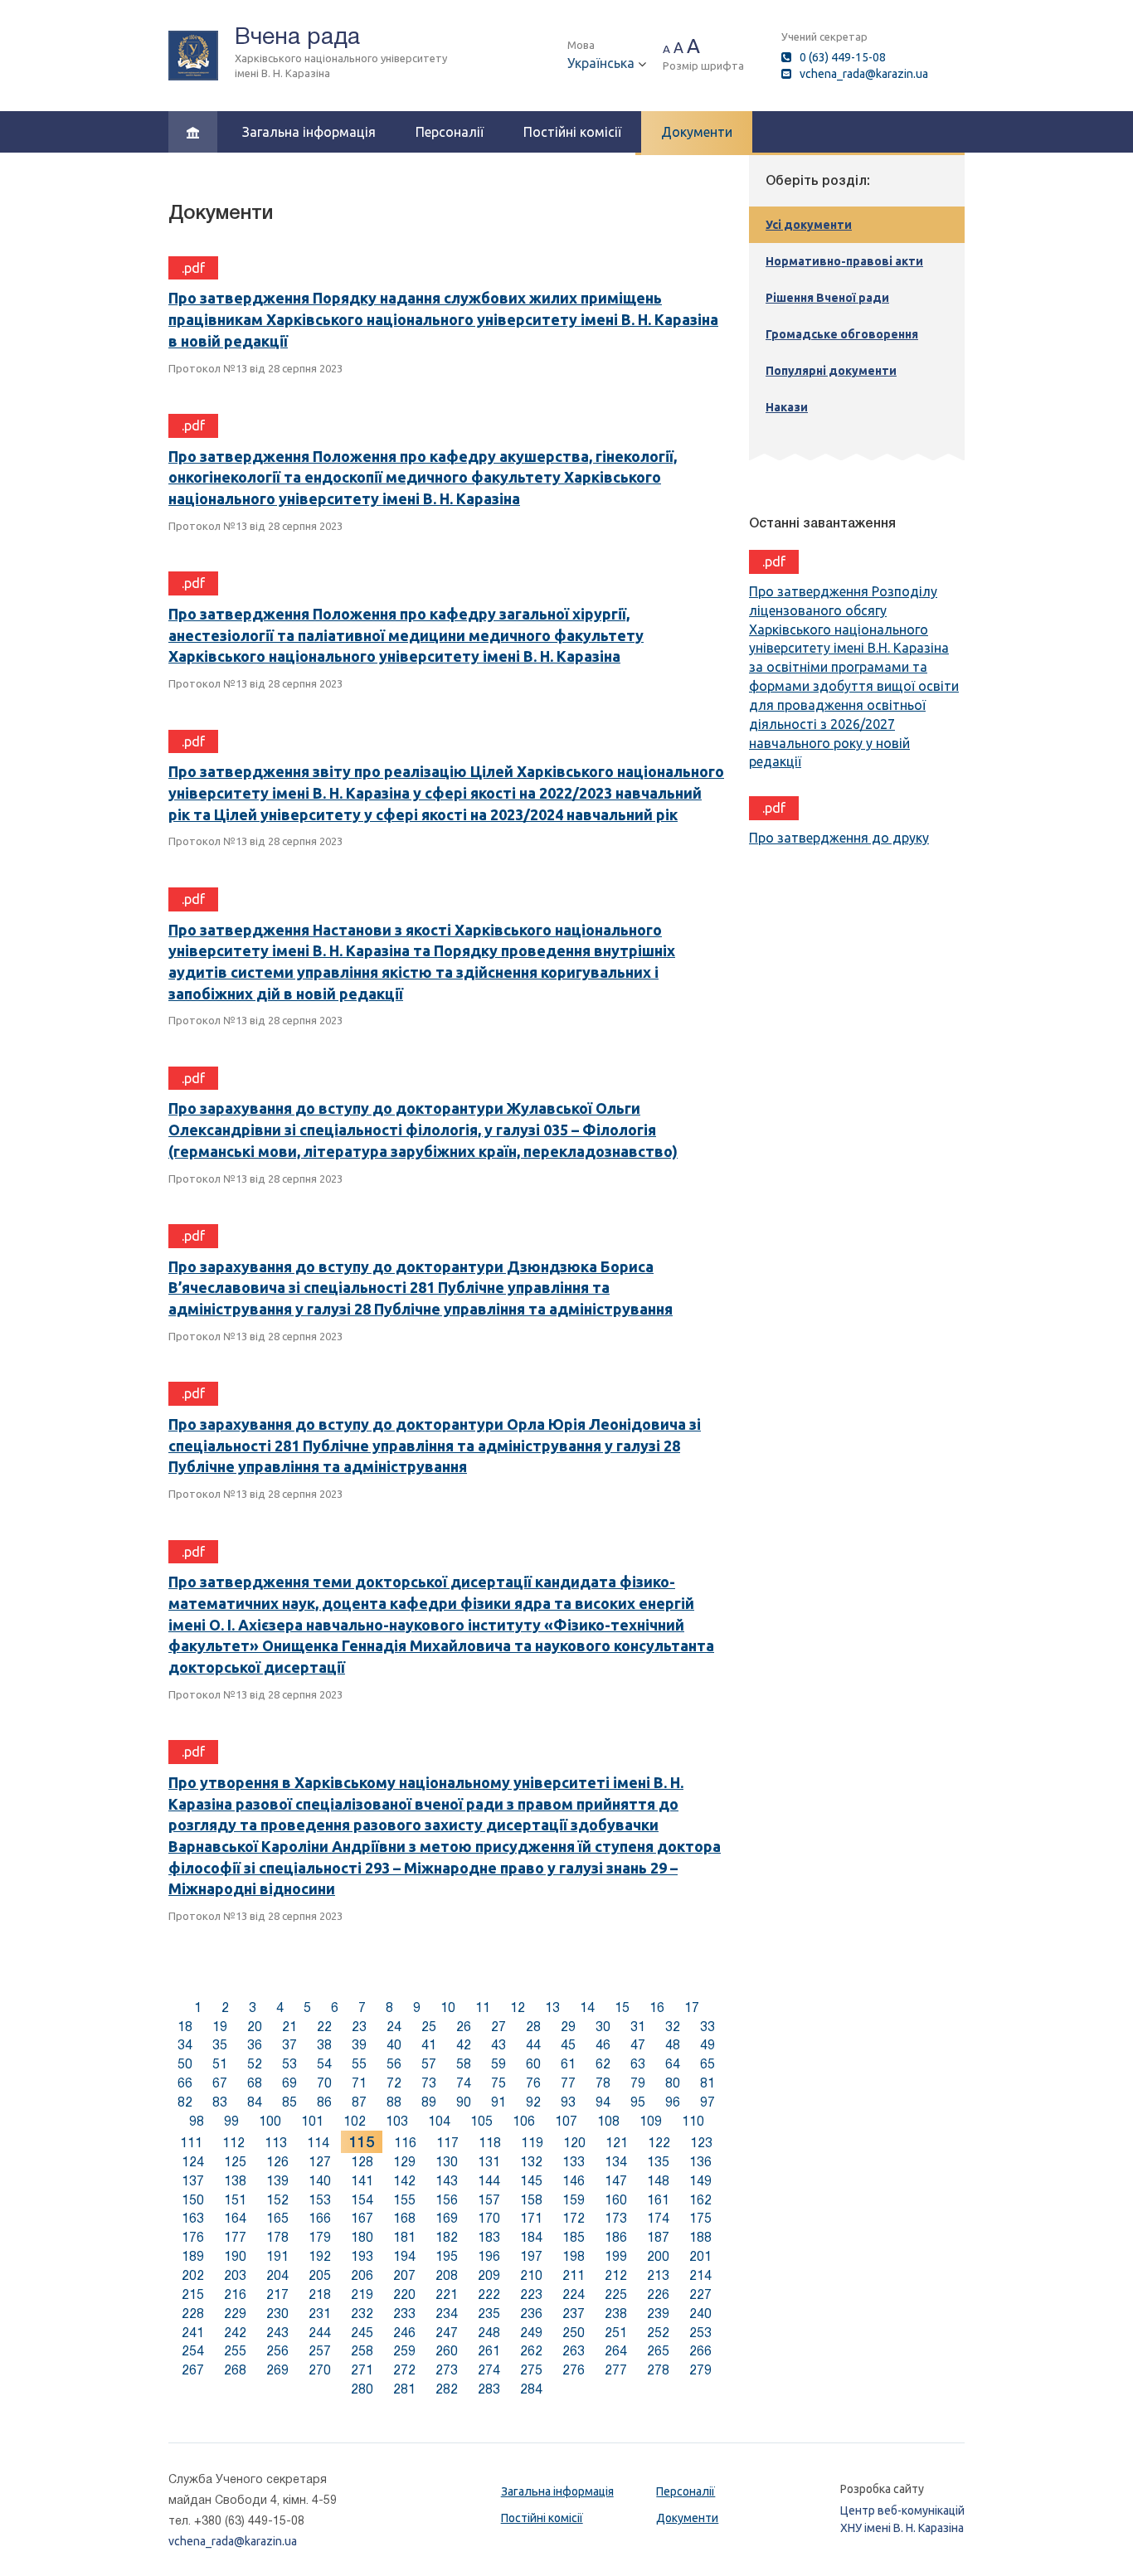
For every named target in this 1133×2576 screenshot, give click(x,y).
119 (532, 2143)
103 (397, 2121)
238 (616, 2314)
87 (359, 2102)
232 (362, 2314)
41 (429, 2045)
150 (193, 2200)
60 (533, 2064)
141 (362, 2181)
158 (531, 2200)
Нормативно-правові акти (844, 261)
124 (193, 2162)
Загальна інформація (309, 132)
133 (574, 2162)
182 (447, 2237)
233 (404, 2314)
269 (277, 2370)
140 (320, 2181)
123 (701, 2143)
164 (235, 2218)
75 (498, 2083)
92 (533, 2102)
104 (439, 2121)
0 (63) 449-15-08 (843, 57)
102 (355, 2121)
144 (489, 2181)
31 (638, 2027)
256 (277, 2351)
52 (255, 2064)
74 (464, 2083)
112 (233, 2143)
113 (276, 2143)
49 (708, 2045)
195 (447, 2256)
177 (235, 2237)
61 (568, 2064)
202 (193, 2275)
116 (405, 2143)
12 (518, 2007)
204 (277, 2275)
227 (700, 2294)
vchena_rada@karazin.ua (864, 74)
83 (220, 2102)
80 (673, 2083)
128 (362, 2162)
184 (531, 2237)
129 (404, 2162)
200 (658, 2256)
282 (447, 2389)
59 (498, 2064)
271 (362, 2370)
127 (320, 2162)
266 (700, 2351)
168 (404, 2218)
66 (185, 2083)
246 (404, 2333)
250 (574, 2333)
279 (700, 2370)
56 (394, 2064)
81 (708, 2083)
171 (531, 2218)
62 (603, 2064)
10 (448, 2007)
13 (552, 2007)
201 (700, 2256)
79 (638, 2083)
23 (359, 2027)
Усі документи (809, 225)
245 (362, 2333)
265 (658, 2351)
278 (658, 2370)
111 (191, 2143)
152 (277, 2200)
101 (312, 2121)
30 (603, 2027)
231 (320, 2314)
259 (404, 2351)
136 (700, 2162)
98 (197, 2121)
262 (531, 2351)
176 (193, 2237)
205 (320, 2275)
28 (533, 2027)
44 (533, 2045)
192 (320, 2256)
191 (277, 2256)
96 (673, 2102)
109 (651, 2121)
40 (394, 2045)
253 (700, 2333)
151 (235, 2200)
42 (464, 2045)
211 (574, 2275)
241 (193, 2333)
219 (362, 2294)
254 (193, 2351)
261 (489, 2351)
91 (498, 2102)
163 (193, 2218)
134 (616, 2162)
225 (616, 2294)
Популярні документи (831, 371)
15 (622, 2007)
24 (394, 2027)
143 (447, 2181)
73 (429, 2083)
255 (235, 2351)
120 (574, 2143)
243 (277, 2333)
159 (574, 2200)
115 (362, 2142)
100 (270, 2121)
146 (574, 2181)
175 (700, 2218)
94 (603, 2102)
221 (447, 2294)
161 (658, 2200)
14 (587, 2007)
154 (362, 2200)
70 (324, 2083)
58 (464, 2064)
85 (289, 2102)
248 (489, 2333)
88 (394, 2102)
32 (673, 2027)
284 (531, 2389)
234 (447, 2314)
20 (255, 2027)
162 (700, 2200)
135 (658, 2162)
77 (568, 2083)
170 (489, 2218)
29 (568, 2027)
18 (185, 2027)
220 (404, 2294)
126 (277, 2162)
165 (277, 2218)
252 (658, 2333)
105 (481, 2121)
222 (489, 2294)
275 (531, 2370)
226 (658, 2294)
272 (404, 2370)
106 (524, 2121)
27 (498, 2027)
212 (616, 2275)
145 (531, 2181)
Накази (787, 407)
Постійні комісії (572, 132)
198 (574, 2256)
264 (616, 2351)
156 (447, 2200)
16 (657, 2007)
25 (429, 2027)
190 (235, 2256)
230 (277, 2314)
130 (447, 2162)
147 (616, 2181)
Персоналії (450, 132)
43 (498, 2045)
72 (394, 2083)
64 (673, 2064)
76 (533, 2083)
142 (404, 2181)
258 (362, 2351)
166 (320, 2218)
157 (489, 2200)
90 (464, 2102)
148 (658, 2181)
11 (483, 2007)
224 (574, 2294)
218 (320, 2294)
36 (255, 2045)
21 (289, 2027)
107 (566, 2121)
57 (429, 2064)
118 (490, 2143)
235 (489, 2314)
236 (531, 2314)
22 (324, 2027)
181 (404, 2237)
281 (404, 2389)
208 (447, 2275)
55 (359, 2064)
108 (608, 2121)
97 (708, 2102)
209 (489, 2275)
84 (255, 2102)
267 (193, 2370)
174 (658, 2218)
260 (447, 2351)
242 (235, 2333)
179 (320, 2237)
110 (693, 2121)
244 (320, 2333)
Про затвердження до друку (839, 838)
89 (429, 2102)
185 (574, 2237)
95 (638, 2102)
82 (185, 2102)
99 (231, 2121)
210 (531, 2275)
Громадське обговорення (842, 334)
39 (359, 2045)
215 (193, 2294)
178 (277, 2237)
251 (616, 2333)
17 (692, 2007)
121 (617, 2143)
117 (447, 2143)
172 (574, 2218)
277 (616, 2370)
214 (700, 2275)
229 (235, 2314)
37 (289, 2045)
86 (324, 2102)
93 (568, 2102)
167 (362, 2218)
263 (574, 2351)
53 (289, 2064)
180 (362, 2237)
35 (220, 2045)
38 (324, 2045)
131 (489, 2162)
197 (531, 2256)
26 (464, 2027)
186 (616, 2237)
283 (489, 2389)
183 (489, 2237)
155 (404, 2200)
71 (359, 2083)
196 (489, 2256)
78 (603, 2083)
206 (362, 2275)
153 (320, 2200)
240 (700, 2314)
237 (574, 2314)
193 (362, 2256)
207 (404, 2275)
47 (638, 2045)
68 (255, 2083)
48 (673, 2045)
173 (616, 2218)
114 (318, 2143)
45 (568, 2045)
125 (235, 2162)
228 (193, 2314)
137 (193, 2181)
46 (603, 2045)
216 (235, 2294)
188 (700, 2237)
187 (658, 2237)
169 (447, 2218)
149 (700, 2181)
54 (324, 2064)
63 (638, 2064)
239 (658, 2314)
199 (616, 2256)
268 (235, 2370)
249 (531, 2333)
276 (574, 2370)
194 (404, 2256)
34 (185, 2045)
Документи (697, 132)
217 (277, 2294)
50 (185, 2064)
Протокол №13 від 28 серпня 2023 (255, 368)
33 (708, 2027)
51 (220, 2064)
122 (659, 2143)
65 (708, 2064)
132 (531, 2162)
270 (320, 2370)
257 (320, 2351)
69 (289, 2083)
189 (193, 2256)
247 (447, 2333)
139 (277, 2181)
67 (220, 2083)
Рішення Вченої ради (827, 298)
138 (235, 2181)
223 (531, 2294)
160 (616, 2200)
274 (489, 2370)
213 (658, 2275)
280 (362, 2389)
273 (447, 2370)
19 (220, 2027)
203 (235, 2275)
